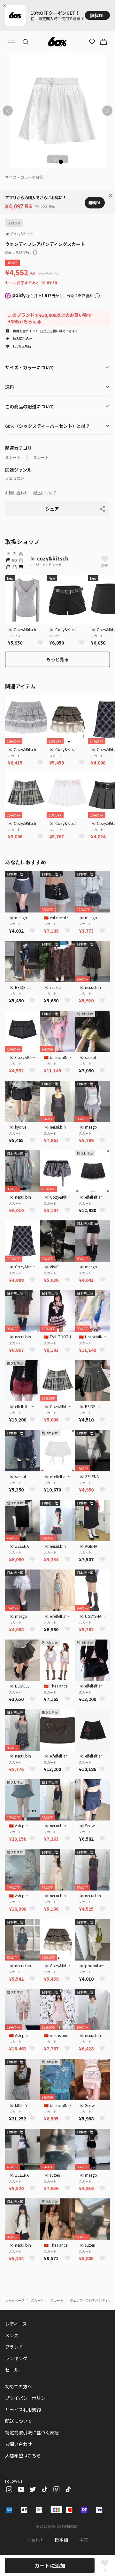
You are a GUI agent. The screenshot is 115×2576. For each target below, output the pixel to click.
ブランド (14, 2347)
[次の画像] (107, 111)
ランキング (16, 2358)
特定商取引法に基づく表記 (32, 2432)
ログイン (46, 331)
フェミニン (15, 478)
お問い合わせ (17, 493)
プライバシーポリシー (27, 2398)
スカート (13, 458)
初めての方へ (19, 2386)
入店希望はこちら (23, 2455)
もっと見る (57, 659)
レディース (16, 2324)
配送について (45, 493)
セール (12, 2370)
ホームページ (15, 2300)
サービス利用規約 (23, 2409)
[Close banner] (6, 6)
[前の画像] (8, 111)
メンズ (12, 2335)
